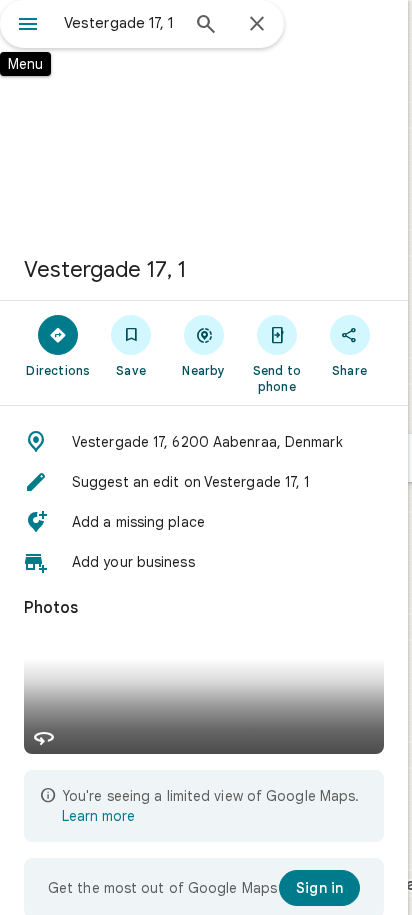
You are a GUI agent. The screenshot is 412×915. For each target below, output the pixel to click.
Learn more (98, 816)
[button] (204, 442)
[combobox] (121, 23)
